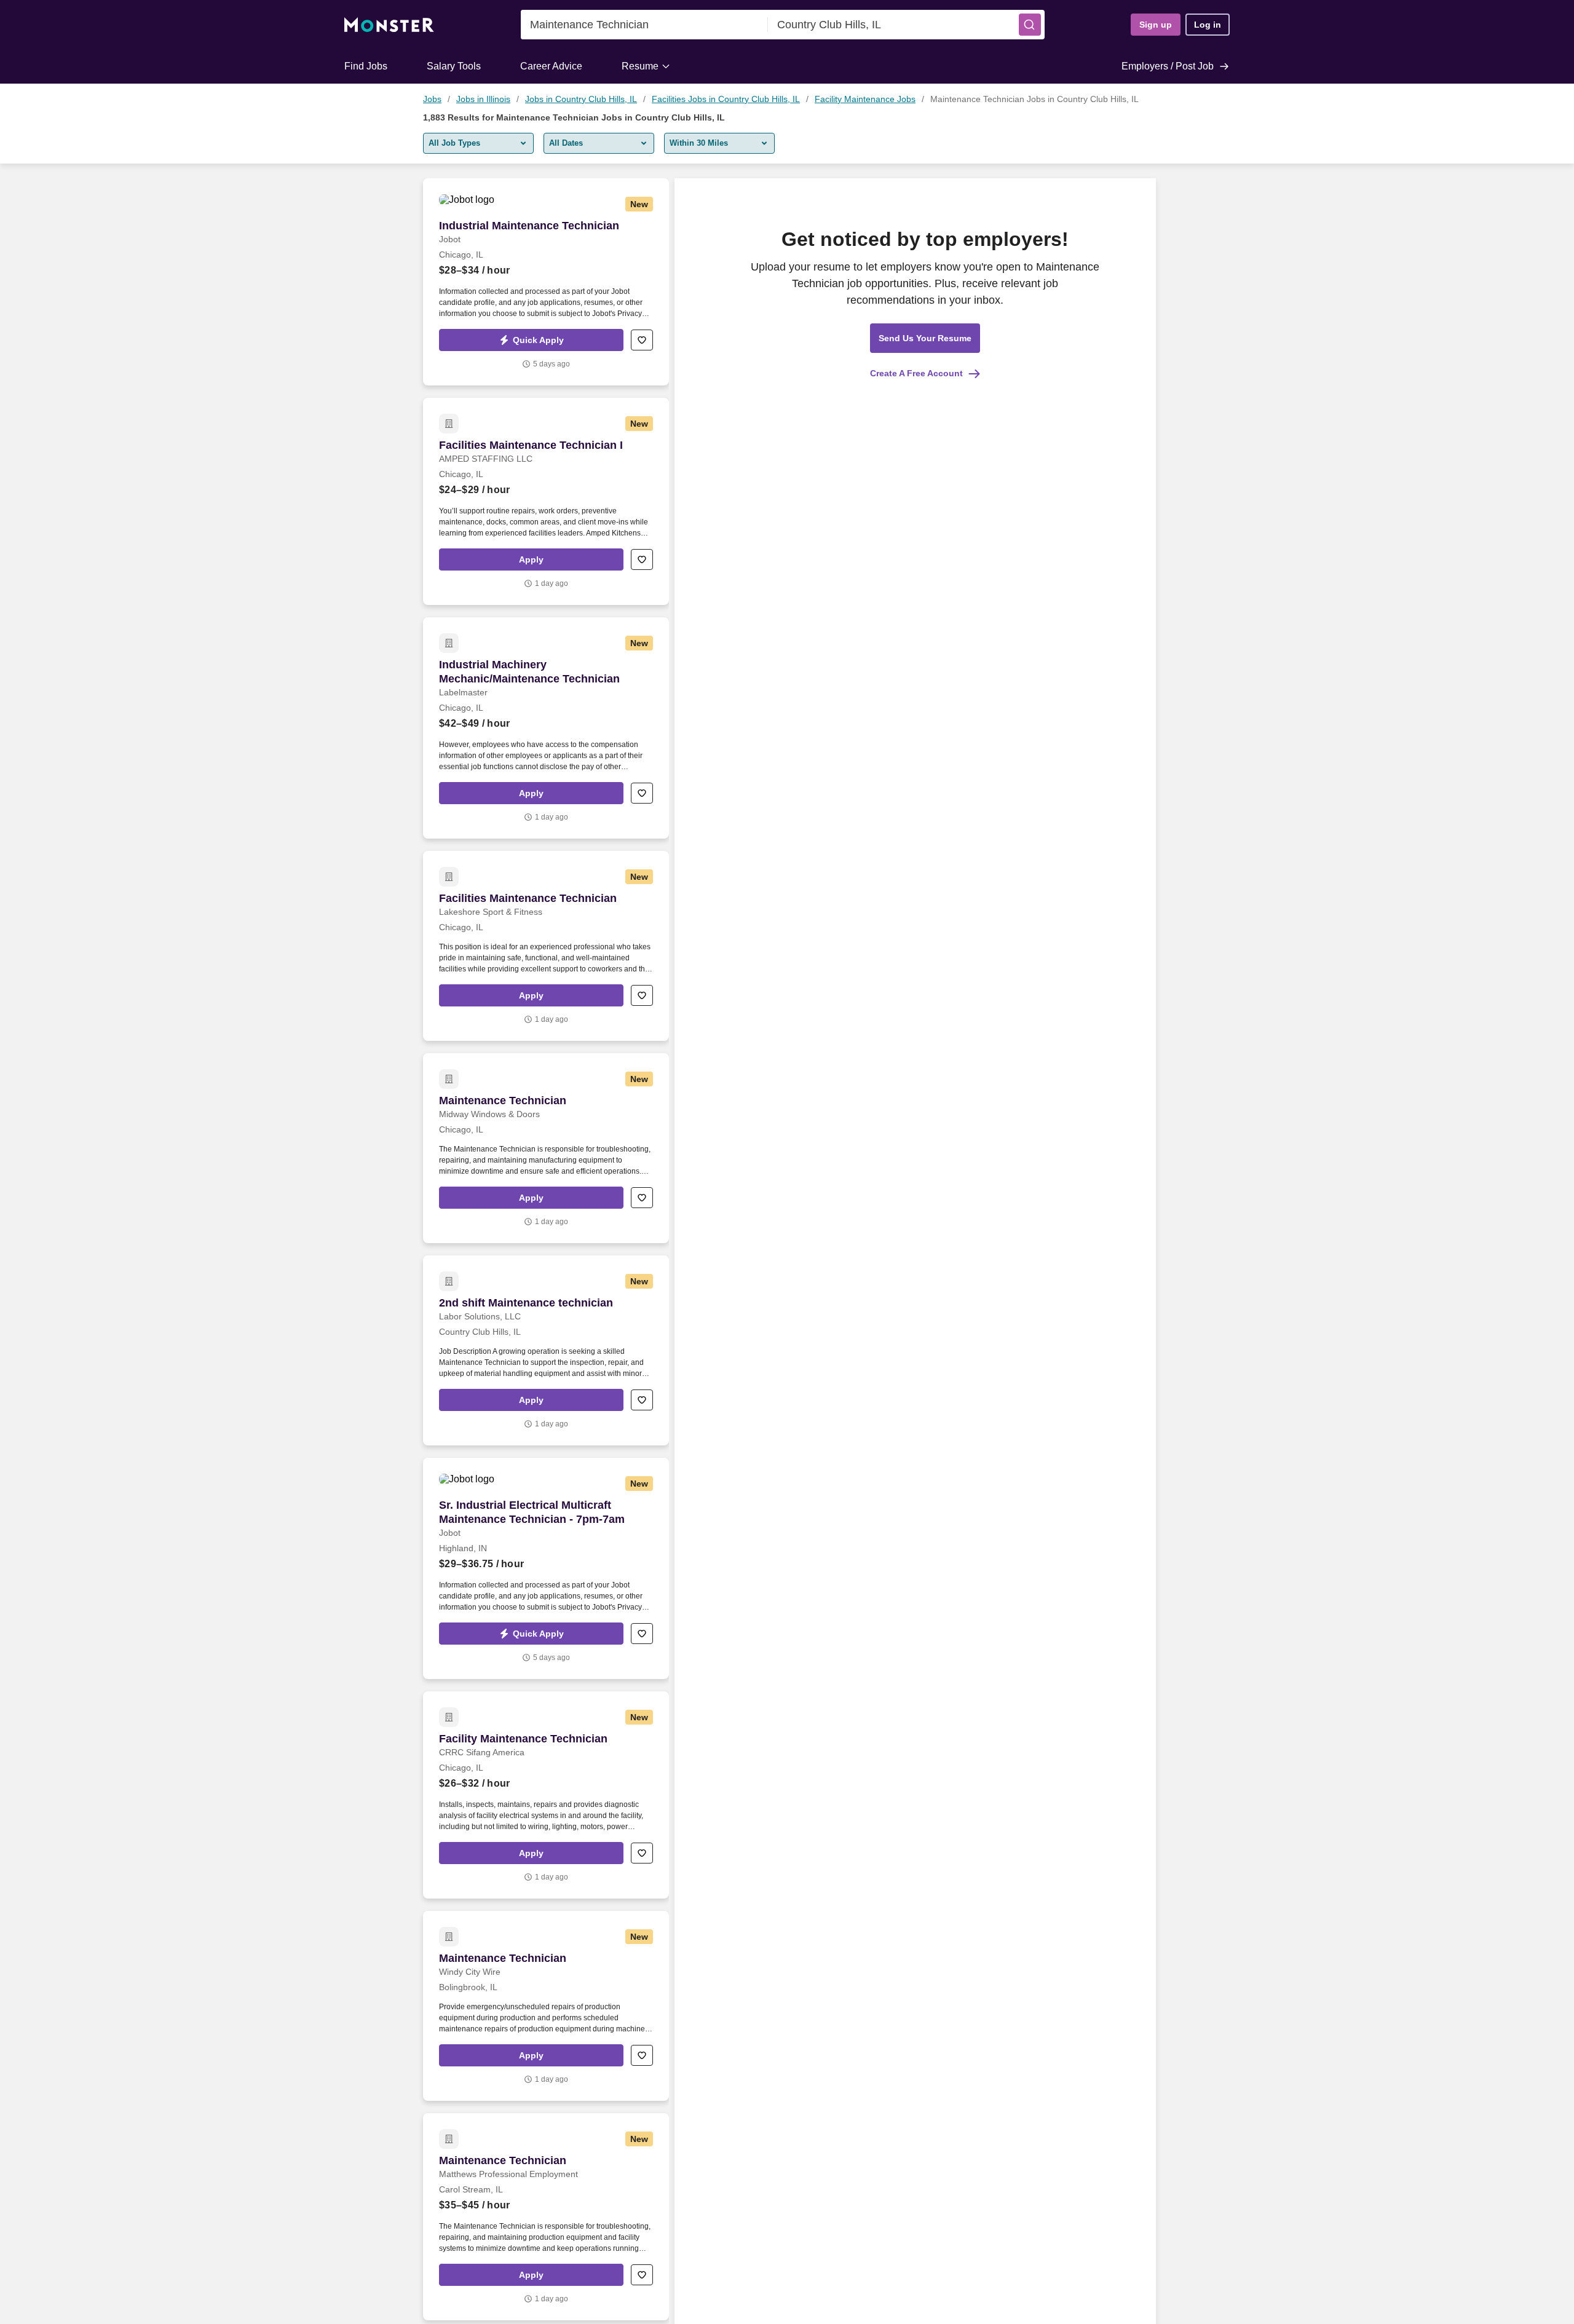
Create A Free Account (916, 373)
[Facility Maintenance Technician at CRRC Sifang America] (546, 1795)
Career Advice (551, 66)
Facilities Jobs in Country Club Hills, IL (726, 99)
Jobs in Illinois (483, 99)
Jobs (432, 99)
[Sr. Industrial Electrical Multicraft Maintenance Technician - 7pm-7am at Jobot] (546, 1568)
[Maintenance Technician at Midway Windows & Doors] (546, 1148)
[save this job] (642, 340)
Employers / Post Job (1168, 66)
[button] (1030, 25)
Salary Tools (454, 66)
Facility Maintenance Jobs (865, 99)
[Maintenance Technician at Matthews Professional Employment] (546, 2217)
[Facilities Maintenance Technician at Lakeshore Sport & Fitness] (546, 946)
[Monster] (389, 25)
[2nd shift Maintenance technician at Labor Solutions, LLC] (546, 1350)
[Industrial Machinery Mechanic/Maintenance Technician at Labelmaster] (546, 728)
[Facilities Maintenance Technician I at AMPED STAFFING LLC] (546, 501)
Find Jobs (366, 66)
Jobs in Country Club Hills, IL (581, 99)
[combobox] (644, 25)
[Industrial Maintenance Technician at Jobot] (546, 282)
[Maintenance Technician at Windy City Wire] (546, 2006)
